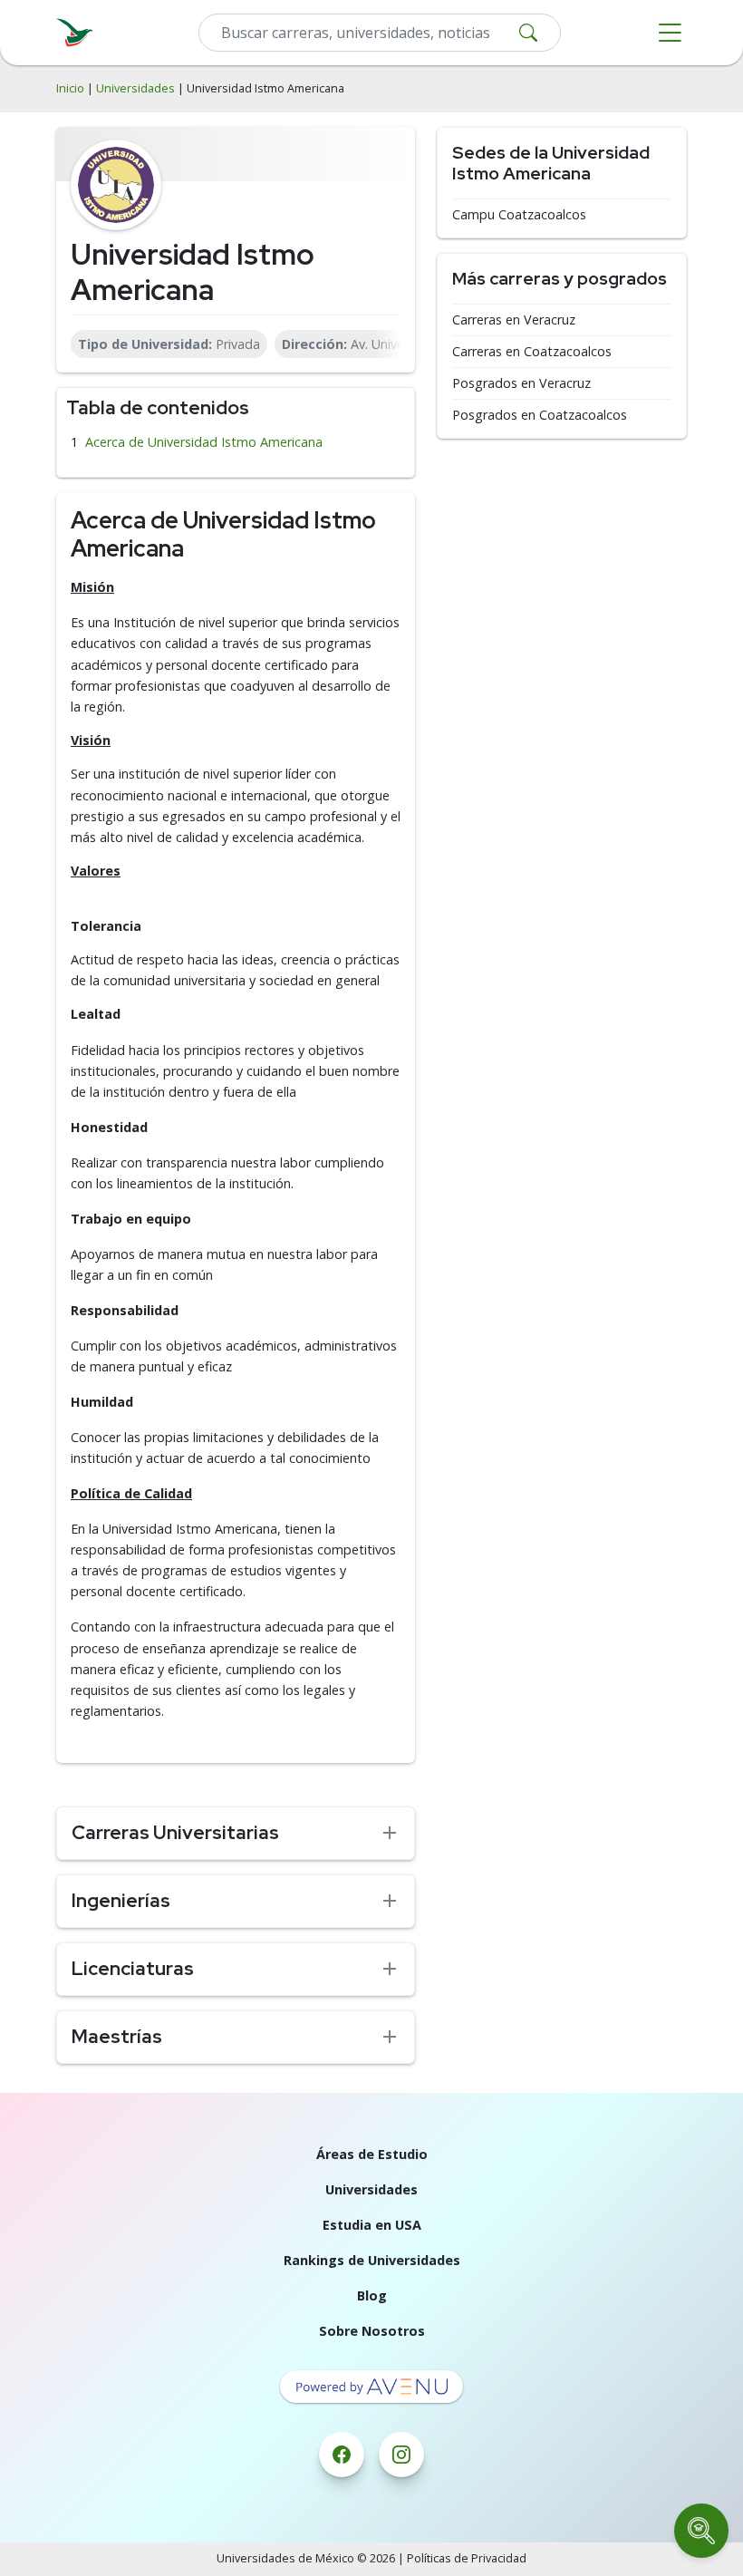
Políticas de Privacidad (467, 2558)
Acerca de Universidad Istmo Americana (204, 442)
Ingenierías (121, 1900)
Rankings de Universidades (372, 2260)
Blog (372, 2295)
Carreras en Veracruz (514, 320)
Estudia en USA (372, 2225)
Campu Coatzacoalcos (519, 215)
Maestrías (117, 2036)
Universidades (135, 88)
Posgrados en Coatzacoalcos (540, 415)
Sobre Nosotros (372, 2331)
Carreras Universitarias (175, 1832)
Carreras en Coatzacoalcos (532, 352)
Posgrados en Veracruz (521, 383)
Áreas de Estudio (372, 2154)
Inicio (70, 88)
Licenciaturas (133, 1968)
